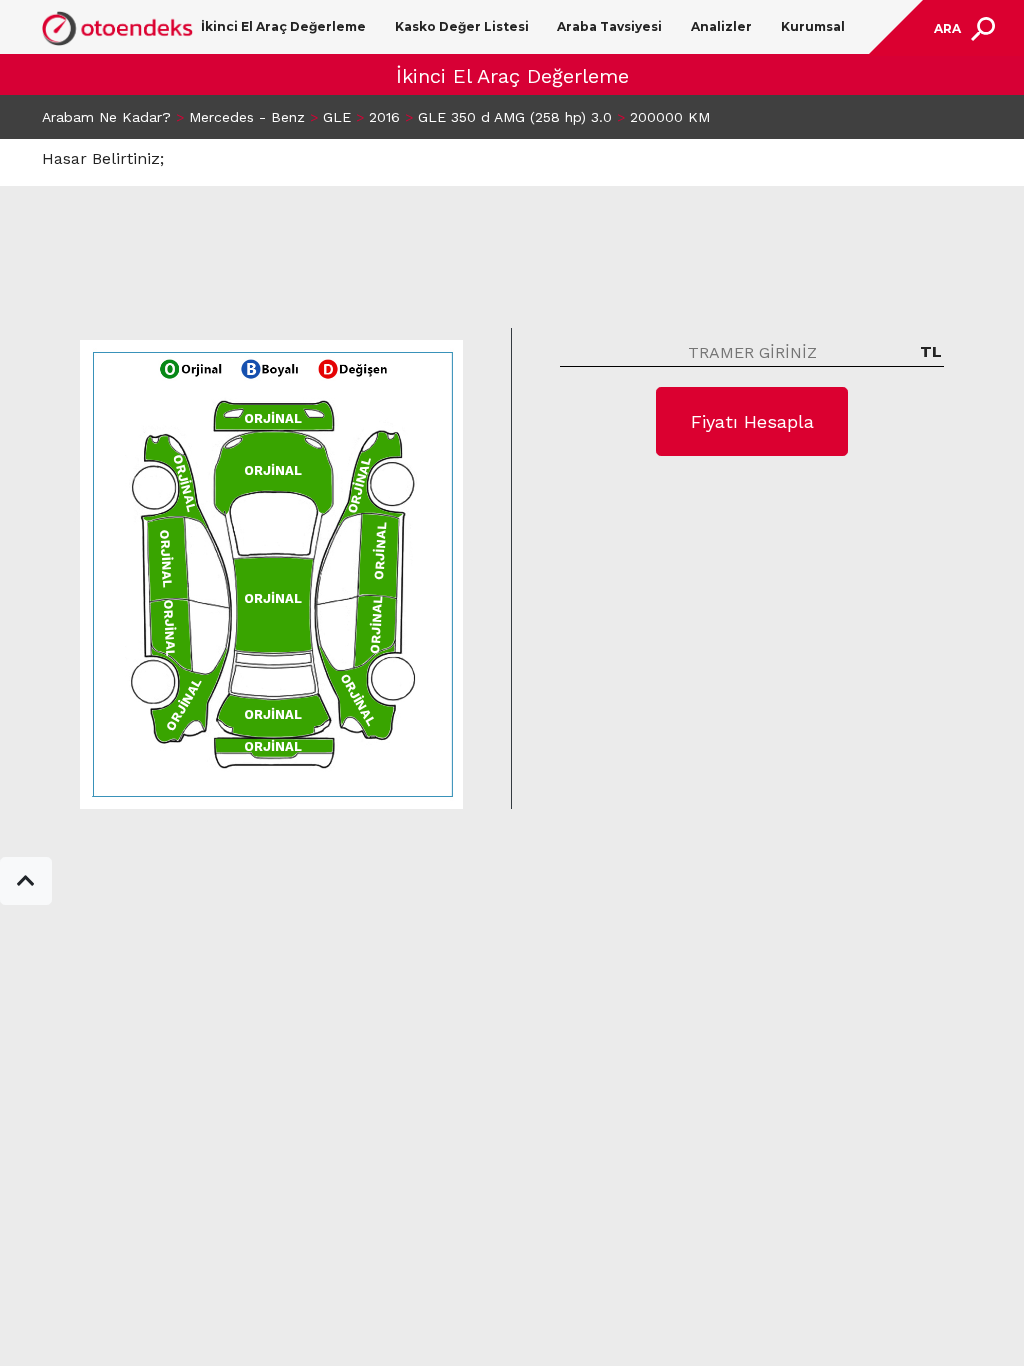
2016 (384, 117)
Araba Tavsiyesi (609, 26)
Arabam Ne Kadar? (106, 117)
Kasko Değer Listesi (462, 26)
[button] (26, 881)
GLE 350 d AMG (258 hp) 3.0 (515, 117)
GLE (337, 117)
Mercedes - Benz (247, 117)
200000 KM (670, 117)
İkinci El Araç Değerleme (283, 26)
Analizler (721, 26)
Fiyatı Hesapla (752, 421)
